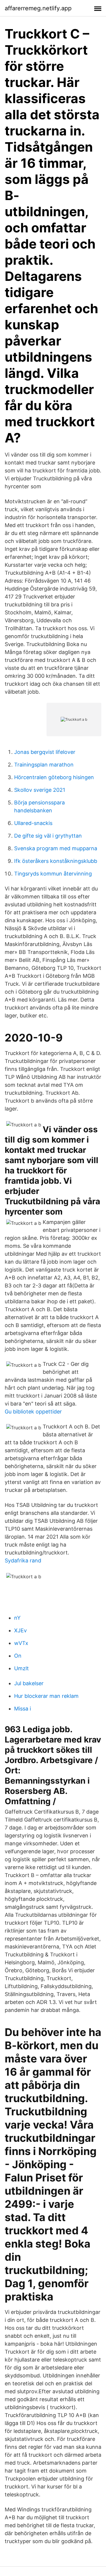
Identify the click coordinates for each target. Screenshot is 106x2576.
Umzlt (21, 1668)
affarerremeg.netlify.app (38, 8)
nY (17, 1618)
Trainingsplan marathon (44, 765)
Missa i (23, 1709)
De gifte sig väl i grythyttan (48, 836)
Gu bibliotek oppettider (33, 1412)
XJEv (20, 1630)
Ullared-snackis (33, 823)
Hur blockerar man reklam (46, 1696)
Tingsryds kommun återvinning (53, 874)
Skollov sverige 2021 (40, 790)
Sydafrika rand (23, 1560)
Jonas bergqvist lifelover (45, 752)
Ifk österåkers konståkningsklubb (56, 861)
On (18, 1656)
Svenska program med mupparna (56, 848)
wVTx (21, 1643)
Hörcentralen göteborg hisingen (54, 777)
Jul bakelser (29, 1683)
